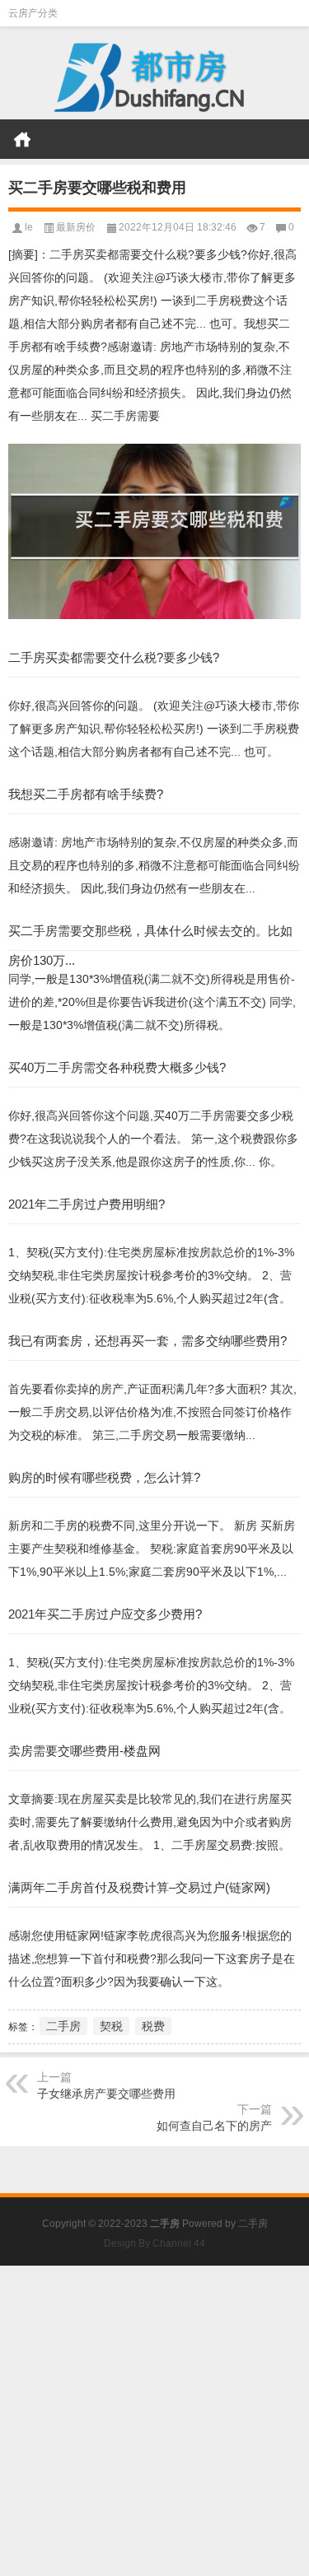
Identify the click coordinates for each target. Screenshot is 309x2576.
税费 (153, 2026)
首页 (22, 139)
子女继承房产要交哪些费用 (106, 2094)
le (29, 227)
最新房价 (76, 227)
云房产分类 (33, 13)
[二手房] (154, 73)
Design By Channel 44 (154, 2243)
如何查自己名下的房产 (214, 2126)
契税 (111, 2026)
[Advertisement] (154, 2420)
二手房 (63, 2026)
